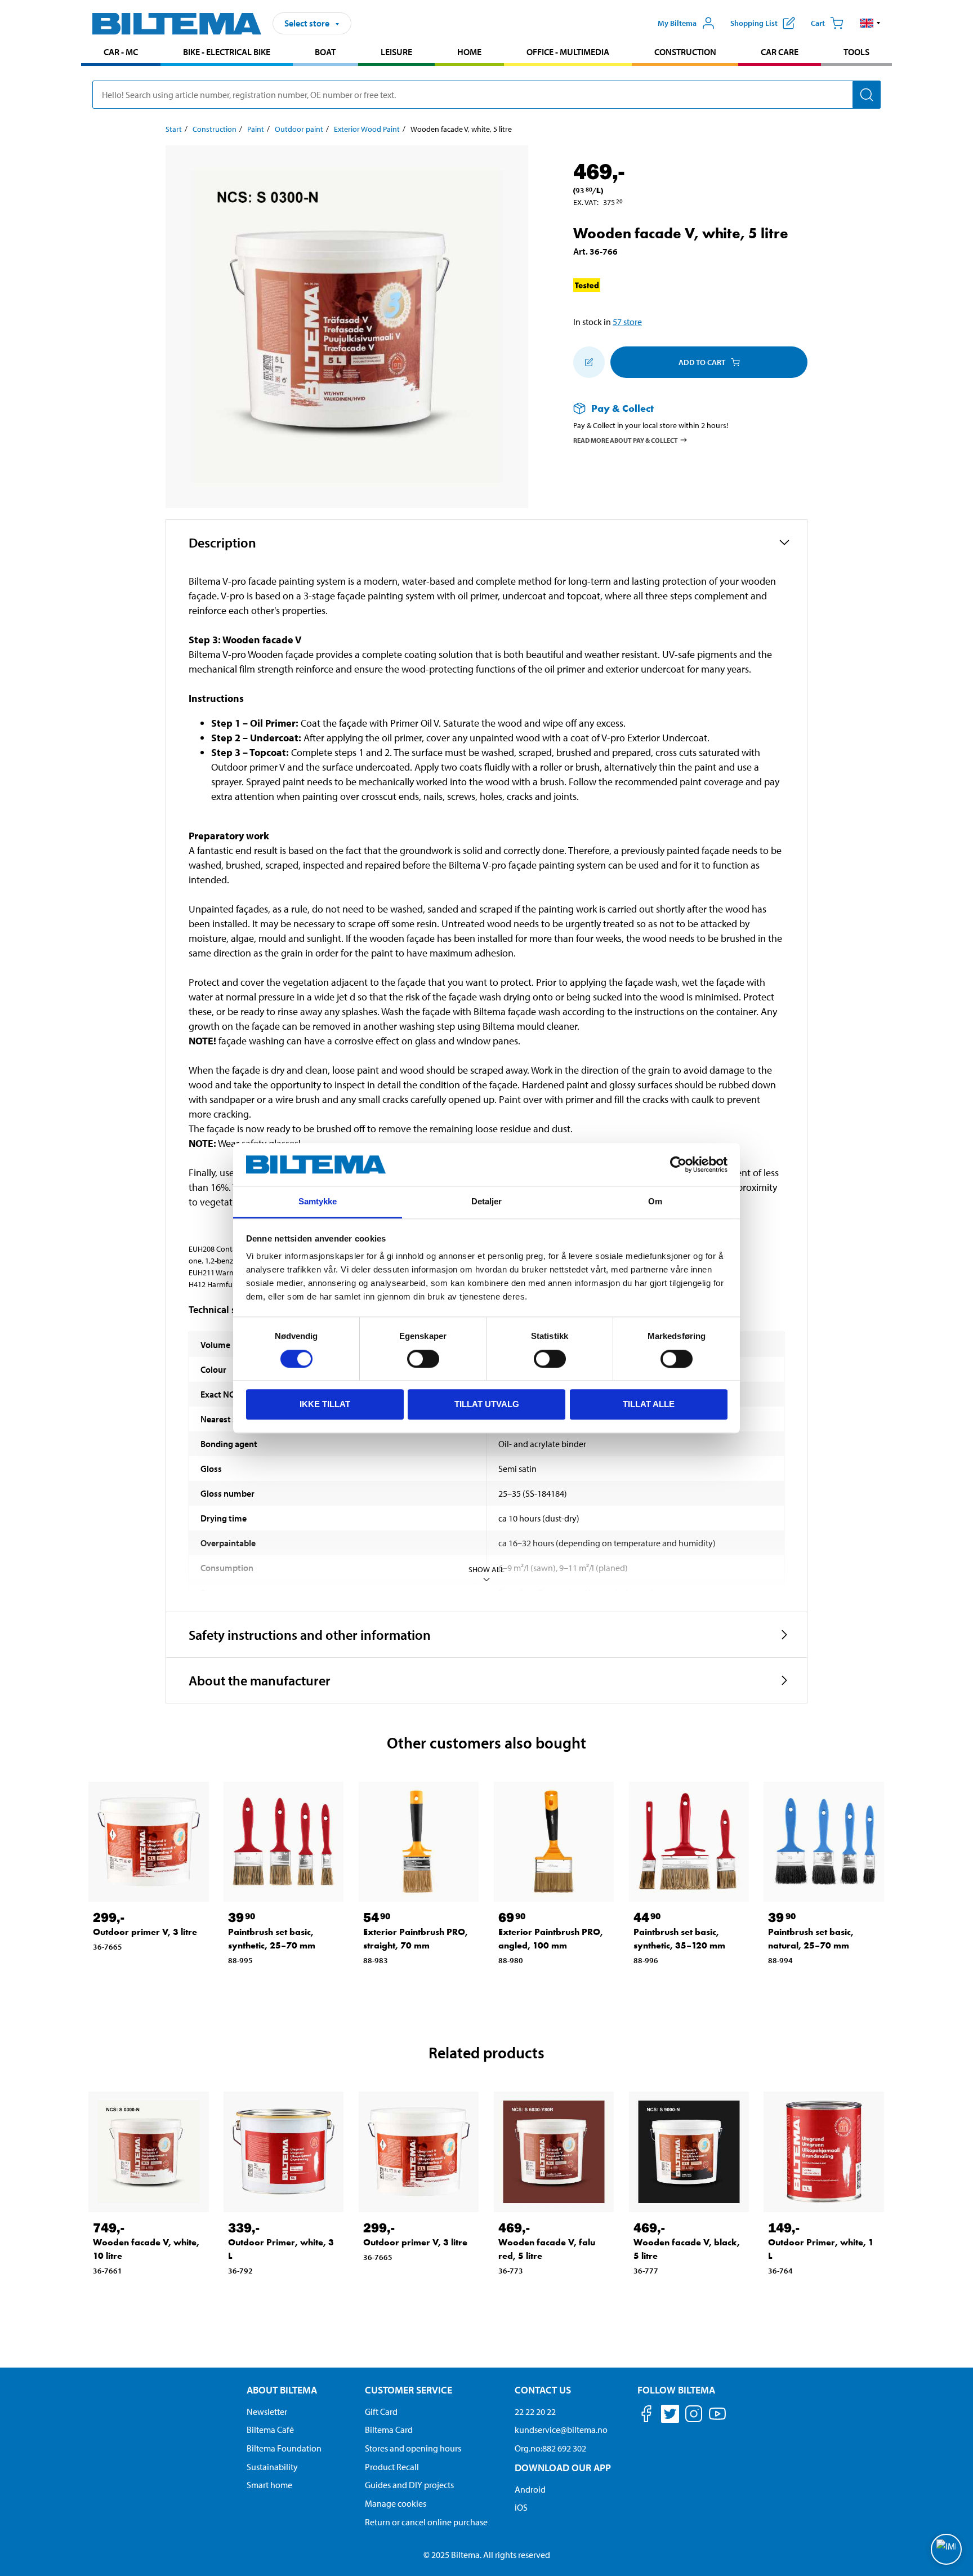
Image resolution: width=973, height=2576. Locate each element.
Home (469, 52)
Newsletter (267, 2412)
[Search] (867, 95)
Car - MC (121, 52)
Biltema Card (389, 2430)
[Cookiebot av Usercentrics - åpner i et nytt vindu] (678, 1164)
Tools (856, 52)
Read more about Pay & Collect (626, 440)
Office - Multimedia (568, 52)
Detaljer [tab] (487, 1202)
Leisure (396, 52)
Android (530, 2489)
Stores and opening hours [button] (413, 2448)
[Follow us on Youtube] (717, 2419)
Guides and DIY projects (409, 2485)
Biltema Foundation (284, 2448)
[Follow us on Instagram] (694, 2416)
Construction (685, 52)
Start (174, 129)
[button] (870, 23)
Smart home (269, 2485)
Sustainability (272, 2467)
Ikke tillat (325, 1404)
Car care (780, 52)
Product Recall (392, 2467)
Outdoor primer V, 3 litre (145, 1932)
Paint (256, 129)
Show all (486, 1569)
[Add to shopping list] (589, 362)
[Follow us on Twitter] (670, 2416)
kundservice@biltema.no (561, 2430)
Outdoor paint (299, 129)
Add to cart (702, 362)
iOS (521, 2507)
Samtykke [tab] (318, 1202)
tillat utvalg (487, 1404)
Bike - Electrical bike (227, 52)
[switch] (423, 1359)
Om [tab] (655, 1202)
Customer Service (409, 2390)
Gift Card (381, 2412)
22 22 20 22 (535, 2412)
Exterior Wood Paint (367, 129)
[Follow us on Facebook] (646, 2416)
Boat (325, 52)
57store (627, 322)
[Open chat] (946, 2549)
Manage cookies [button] (396, 2503)
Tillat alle (649, 1404)
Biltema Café (270, 2430)
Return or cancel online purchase (426, 2522)
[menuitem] (121, 53)
